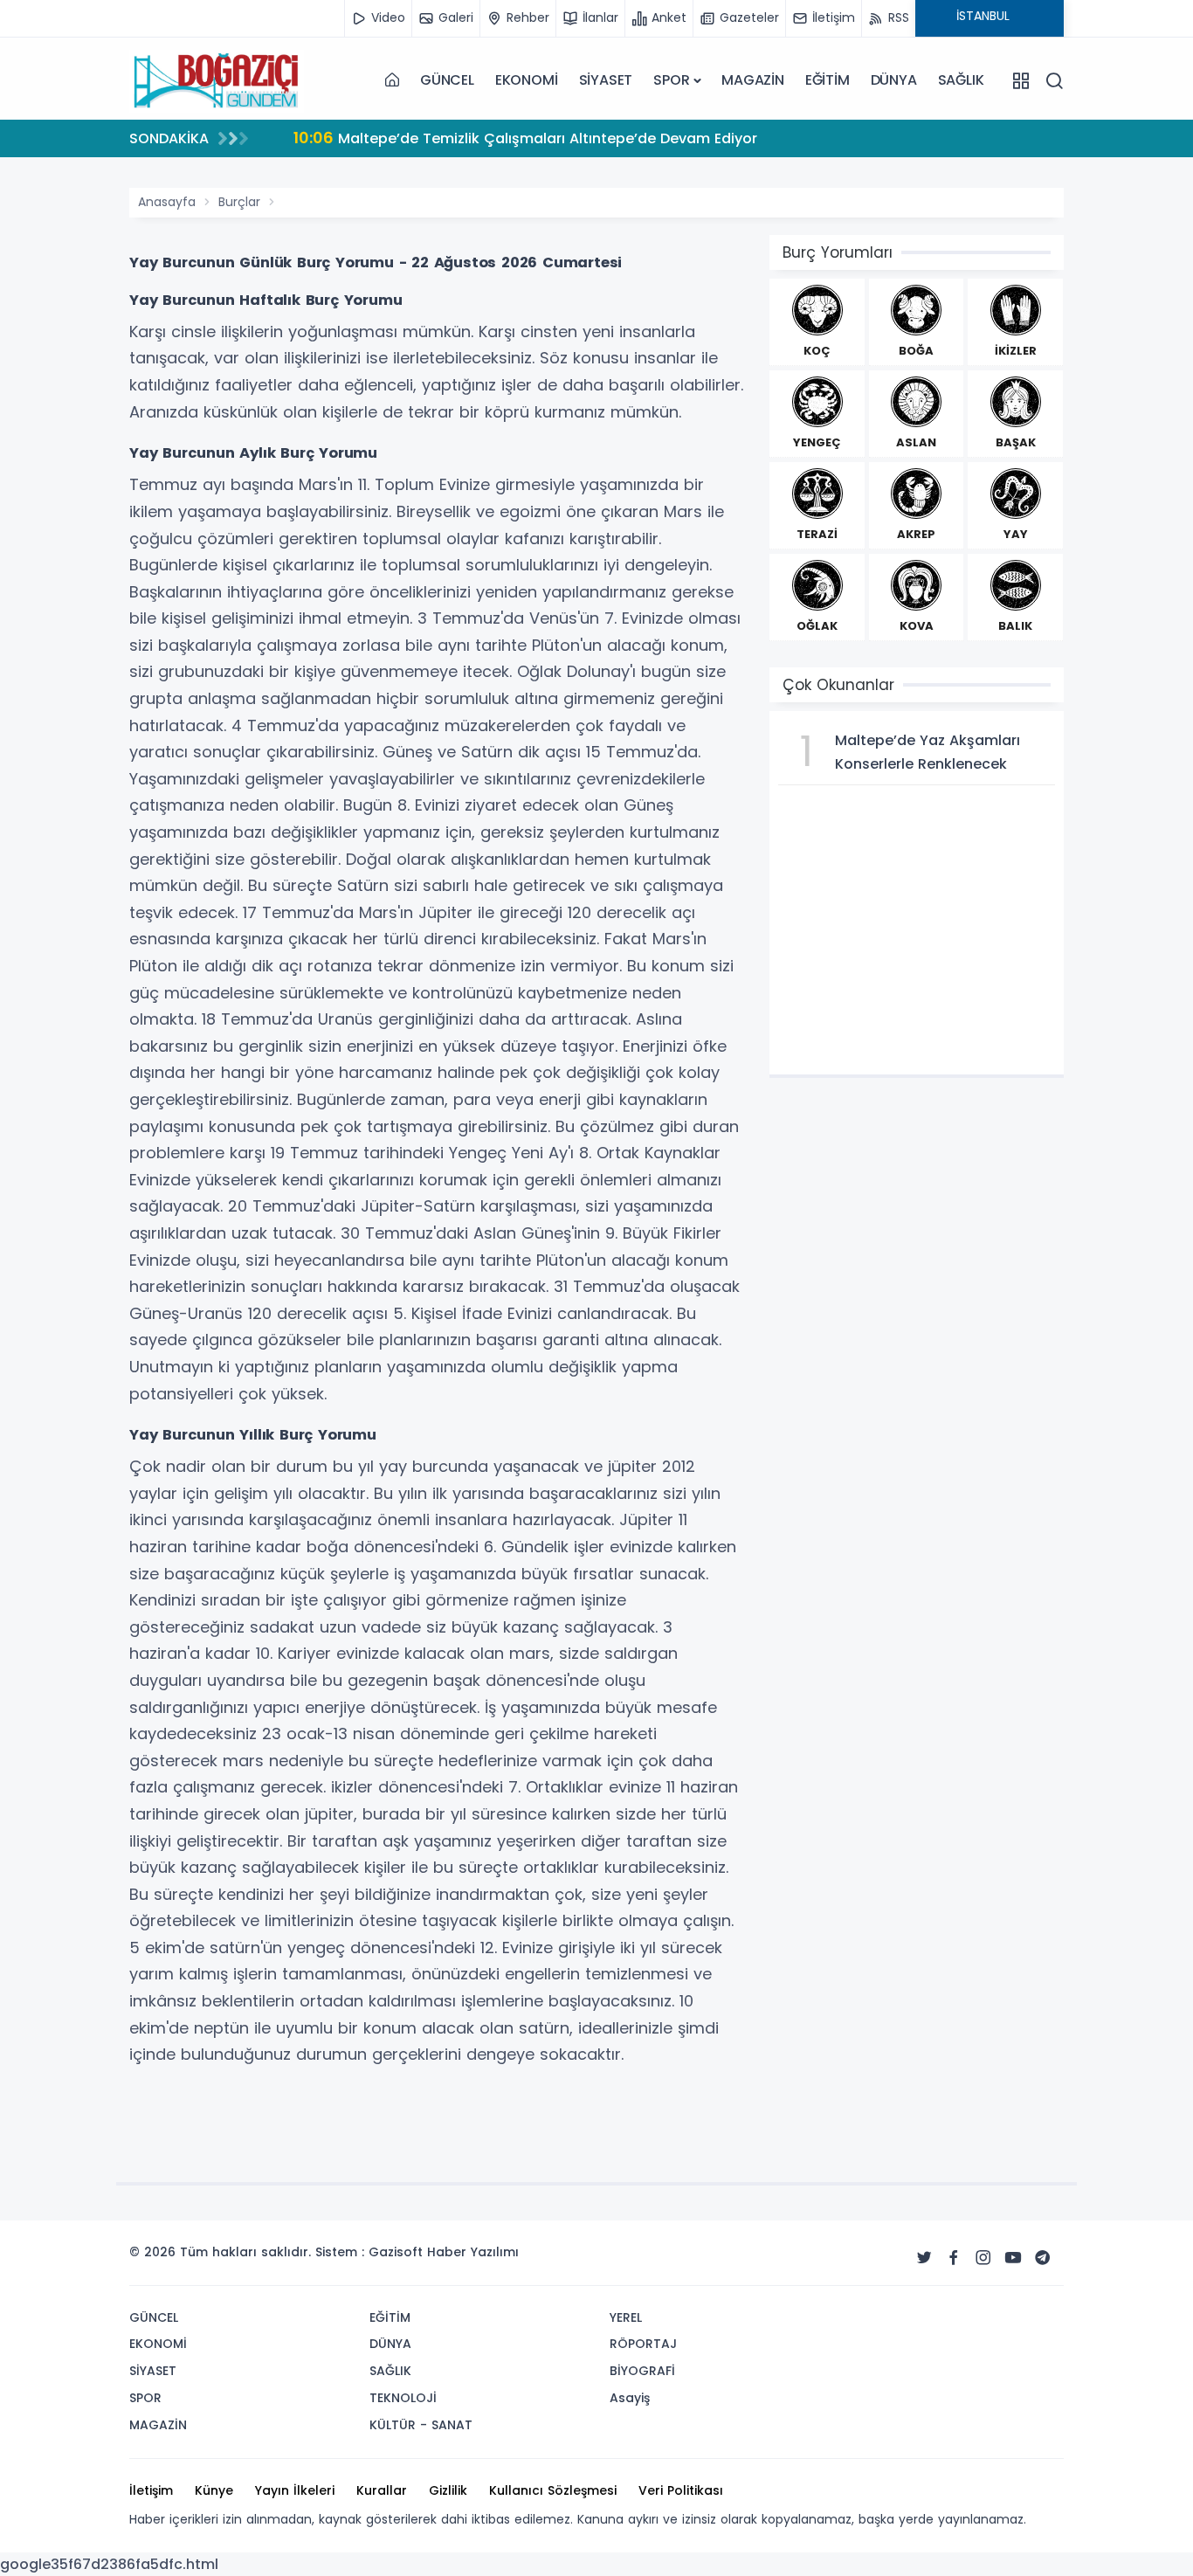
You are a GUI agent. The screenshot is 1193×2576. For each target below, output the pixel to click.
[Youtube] (1013, 2258)
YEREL (626, 2317)
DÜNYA (894, 80)
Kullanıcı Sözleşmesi (553, 2490)
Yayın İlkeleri (295, 2490)
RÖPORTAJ (643, 2344)
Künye (214, 2490)
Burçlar (239, 202)
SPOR (671, 80)
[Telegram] (1043, 2258)
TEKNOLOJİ (403, 2398)
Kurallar (382, 2490)
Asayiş (630, 2398)
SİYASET (606, 80)
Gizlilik (448, 2490)
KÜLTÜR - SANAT (421, 2425)
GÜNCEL (447, 80)
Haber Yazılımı (473, 2252)
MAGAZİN (753, 80)
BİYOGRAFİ (642, 2371)
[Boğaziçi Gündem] (217, 80)
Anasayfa (167, 202)
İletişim (151, 2490)
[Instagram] (983, 2258)
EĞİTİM (828, 80)
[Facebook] (954, 2258)
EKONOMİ (527, 80)
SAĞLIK (961, 80)
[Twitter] (924, 2258)
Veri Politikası (681, 2490)
